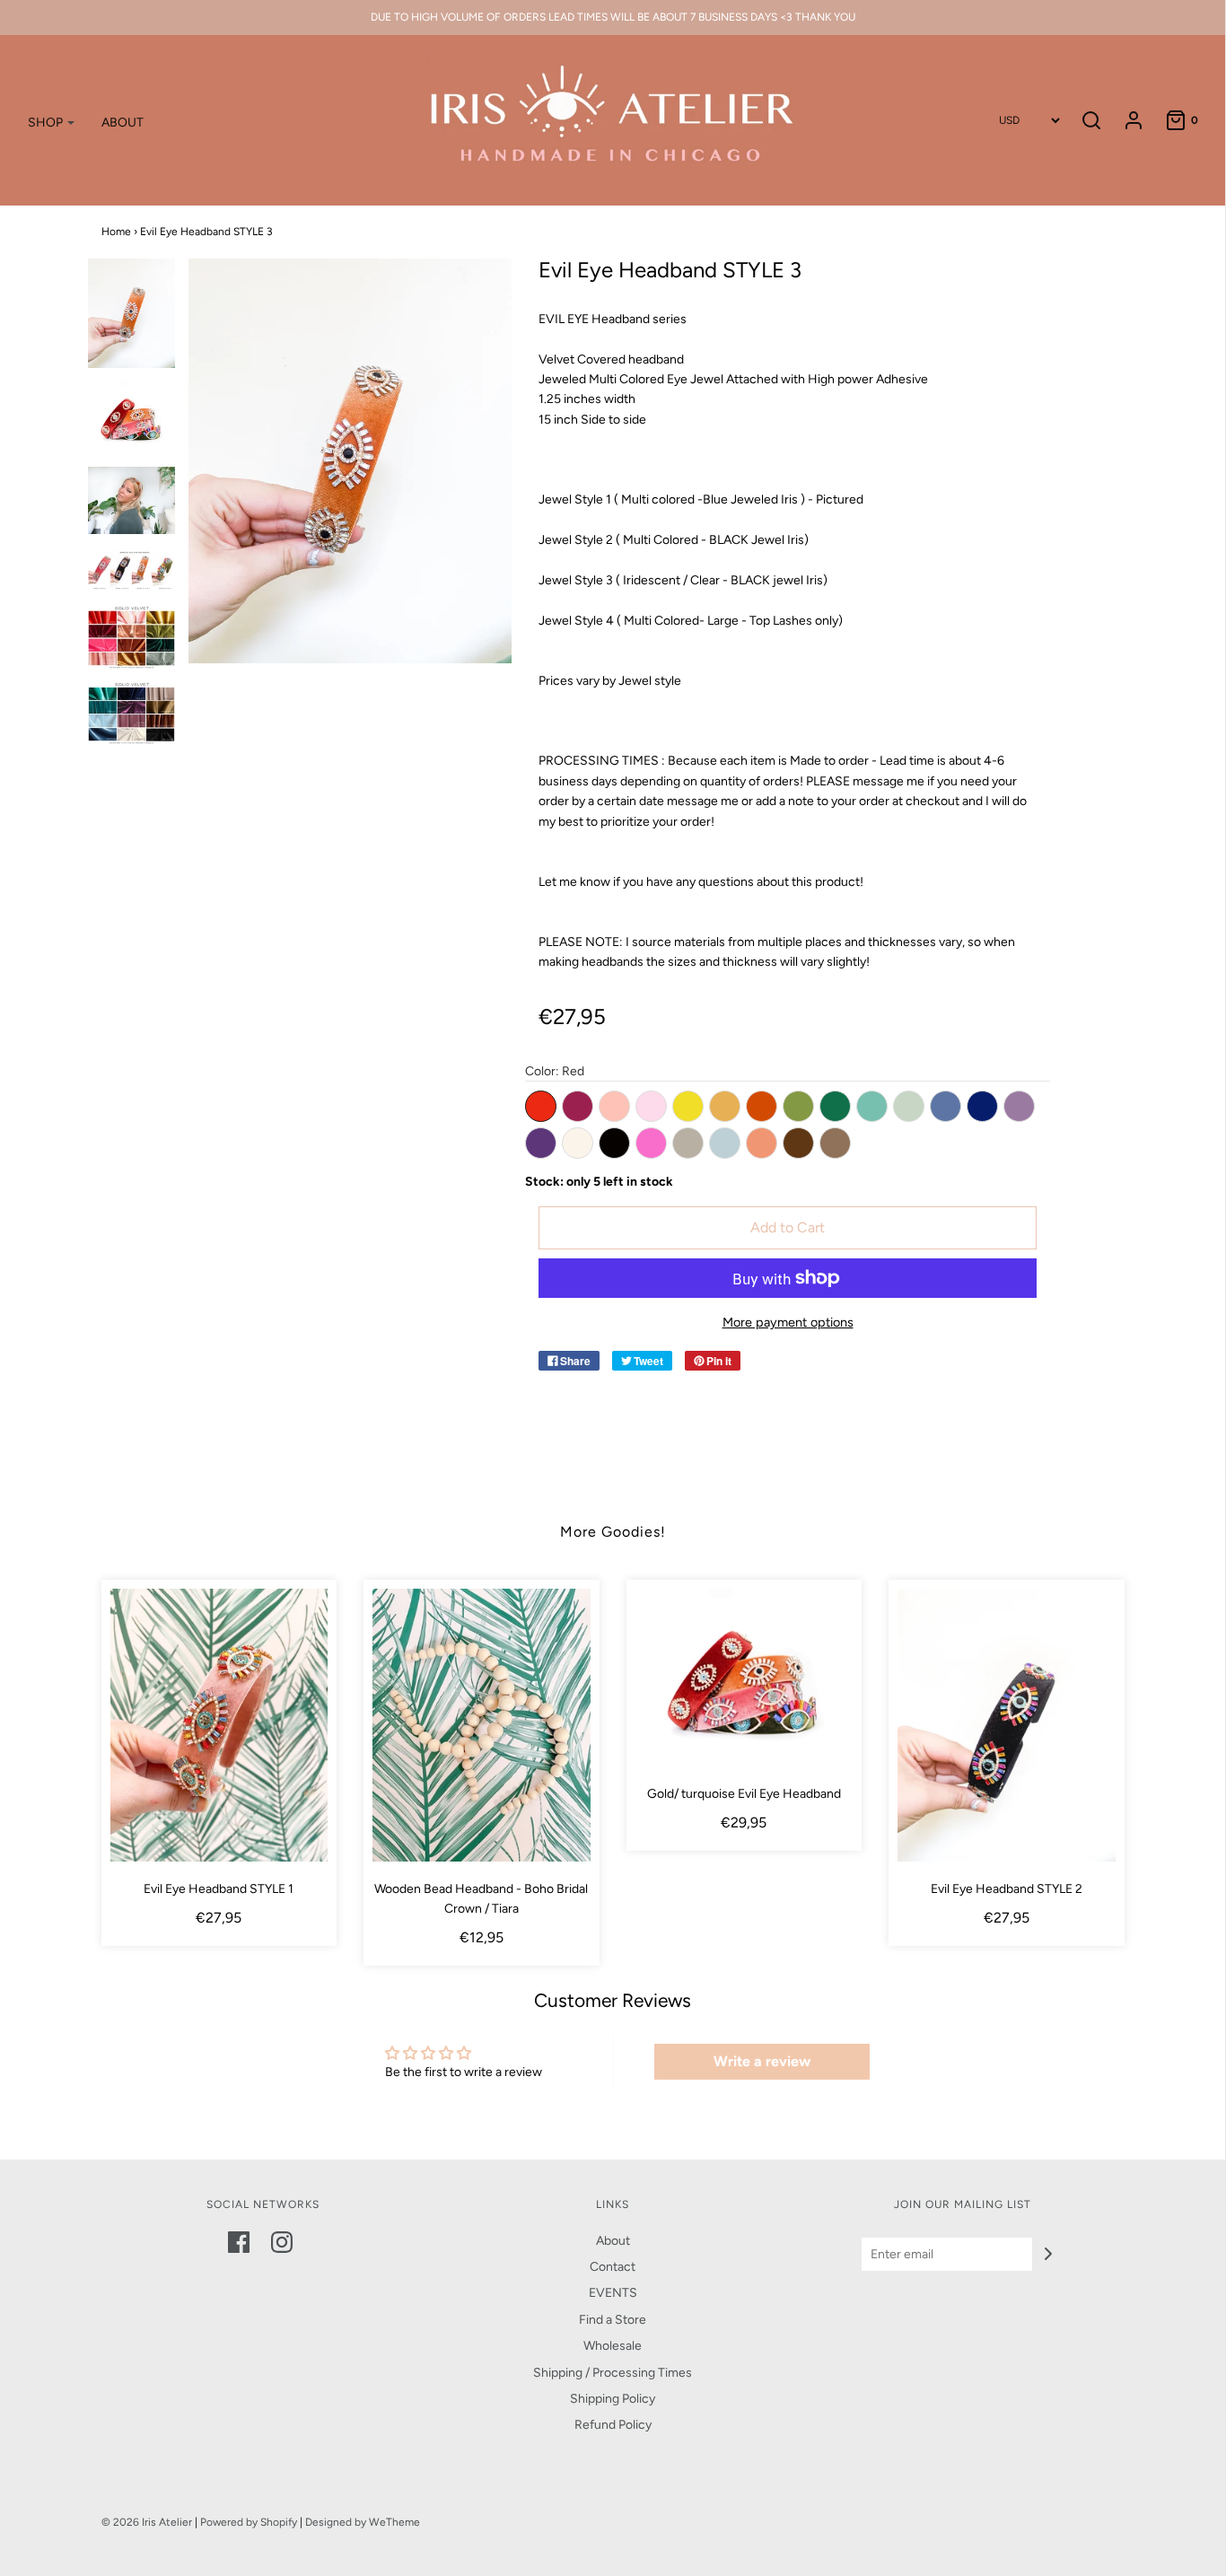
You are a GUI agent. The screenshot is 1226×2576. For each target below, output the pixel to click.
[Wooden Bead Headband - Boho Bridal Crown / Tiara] (482, 1725)
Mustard (725, 1106)
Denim (946, 1106)
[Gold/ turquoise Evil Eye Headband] (744, 1677)
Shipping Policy (613, 2399)
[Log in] (1125, 120)
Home (116, 232)
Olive (798, 1106)
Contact (613, 2267)
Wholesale (613, 2346)
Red (541, 1106)
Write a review (762, 2061)
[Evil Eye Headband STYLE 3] (132, 313)
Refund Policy (613, 2425)
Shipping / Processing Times (613, 2373)
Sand (688, 1143)
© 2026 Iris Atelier (147, 2522)
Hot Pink (651, 1143)
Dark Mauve (1019, 1106)
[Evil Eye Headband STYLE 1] (219, 1725)
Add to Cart (788, 1227)
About (613, 2241)
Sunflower (688, 1106)
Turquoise (872, 1106)
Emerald (835, 1106)
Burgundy (578, 1106)
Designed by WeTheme (363, 2522)
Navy (982, 1106)
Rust (762, 1106)
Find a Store (613, 2320)
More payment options (788, 1322)
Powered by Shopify (249, 2522)
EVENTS (613, 2293)
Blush (651, 1106)
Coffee (835, 1143)
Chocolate (798, 1143)
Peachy (614, 1106)
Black (614, 1143)
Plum (541, 1143)
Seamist (909, 1106)
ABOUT (123, 123)
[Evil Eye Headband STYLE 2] (1007, 1725)
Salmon (762, 1143)
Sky (725, 1143)
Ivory (578, 1143)
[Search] (1091, 120)
